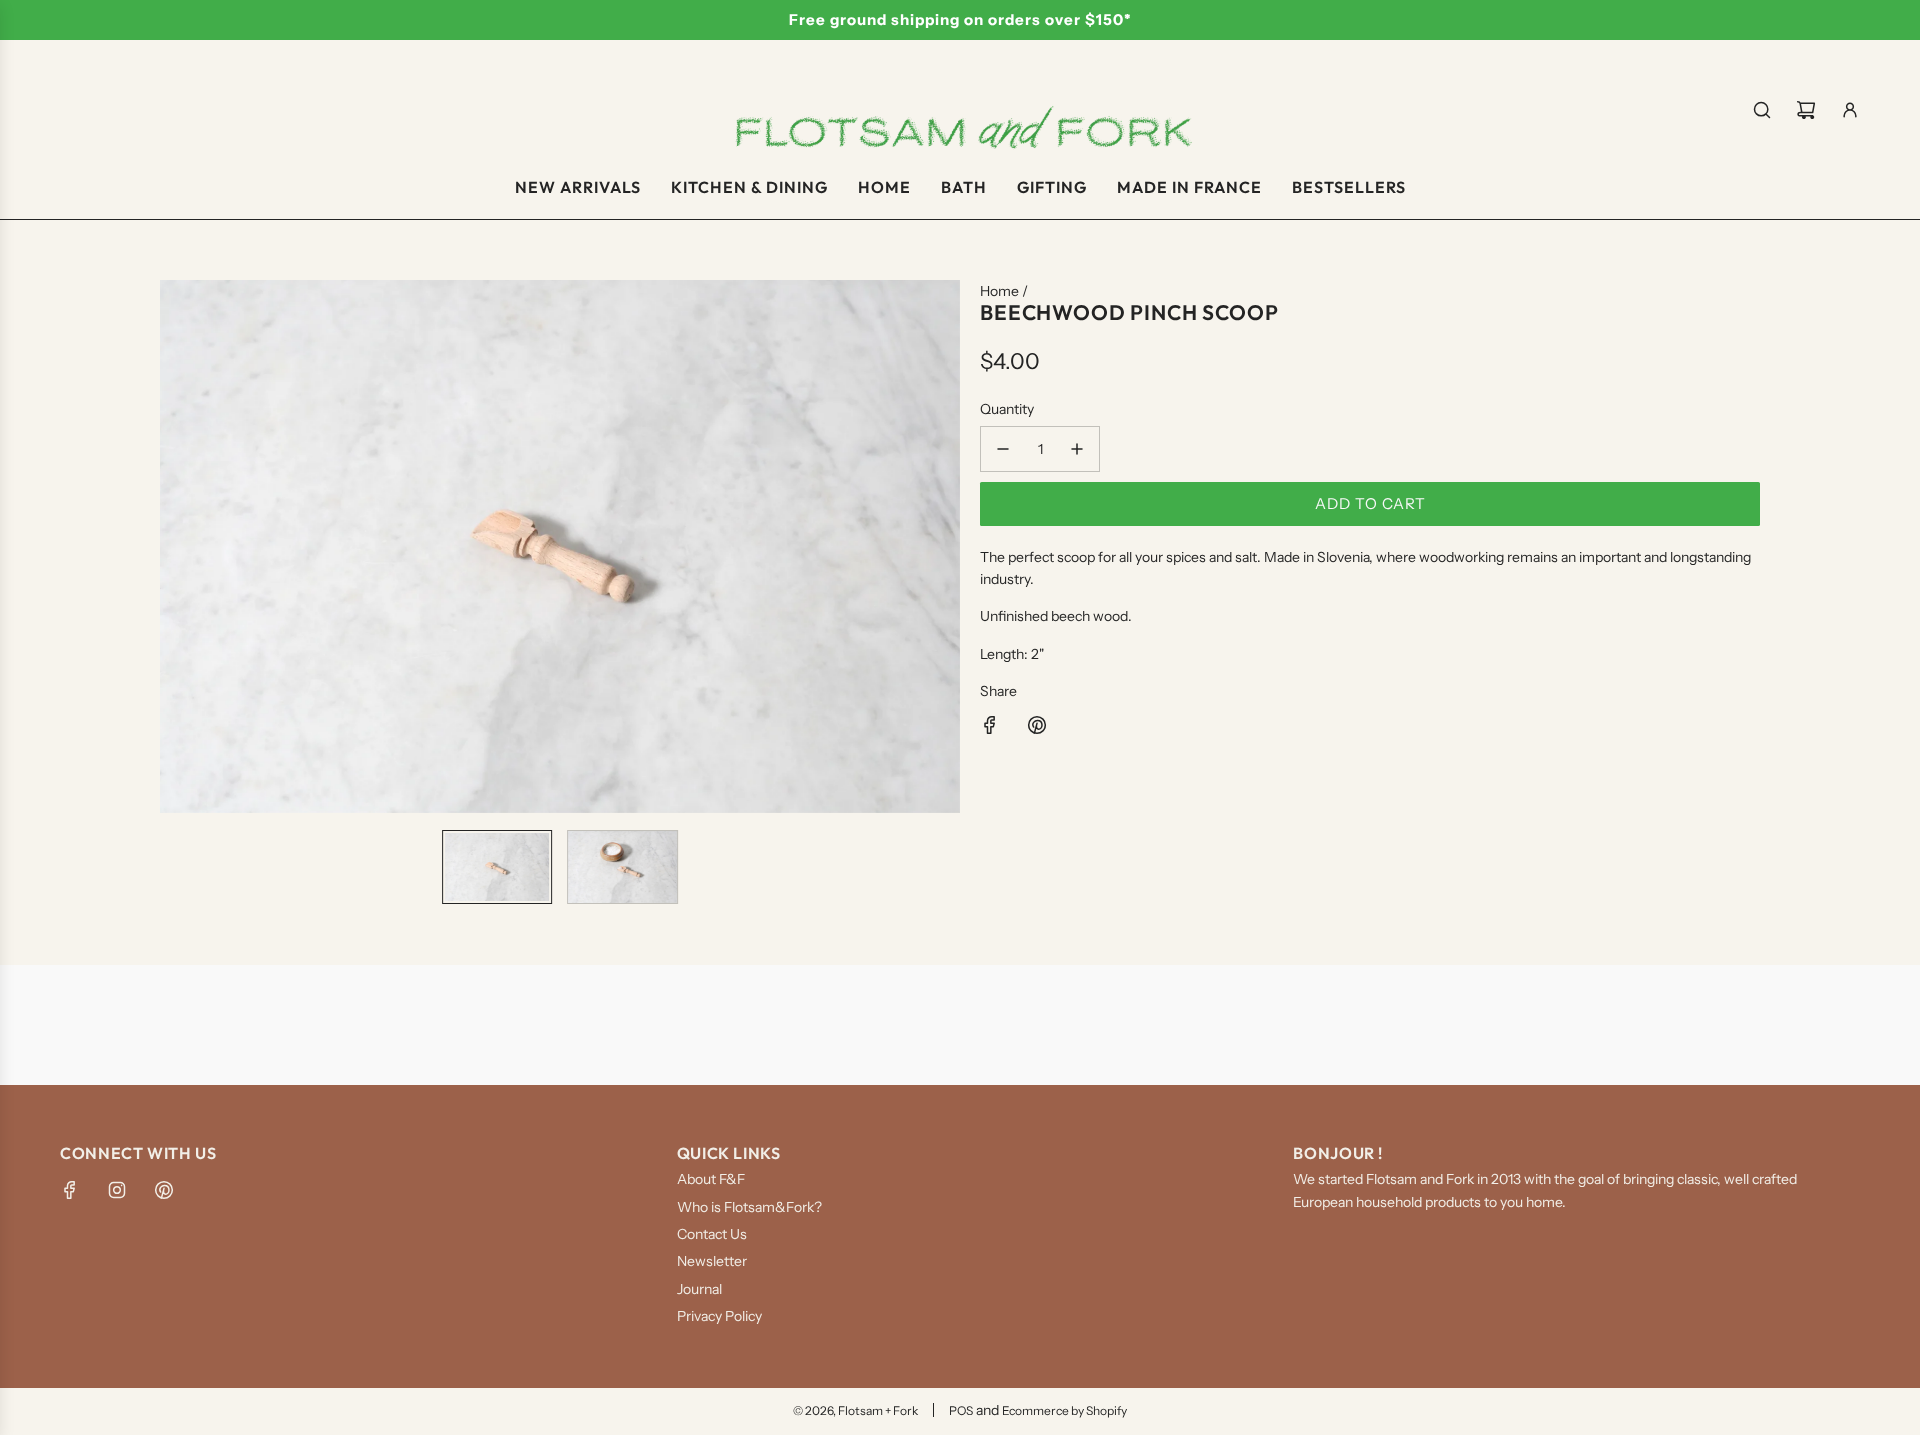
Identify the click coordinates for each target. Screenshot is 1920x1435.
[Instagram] (117, 1190)
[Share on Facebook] (990, 728)
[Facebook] (70, 1190)
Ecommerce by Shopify (1064, 1410)
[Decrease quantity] (1003, 449)
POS (961, 1410)
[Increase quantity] (1077, 449)
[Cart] (1806, 110)
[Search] (1762, 110)
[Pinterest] (164, 1190)
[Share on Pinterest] (1037, 728)
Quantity (1007, 409)
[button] (176, 547)
